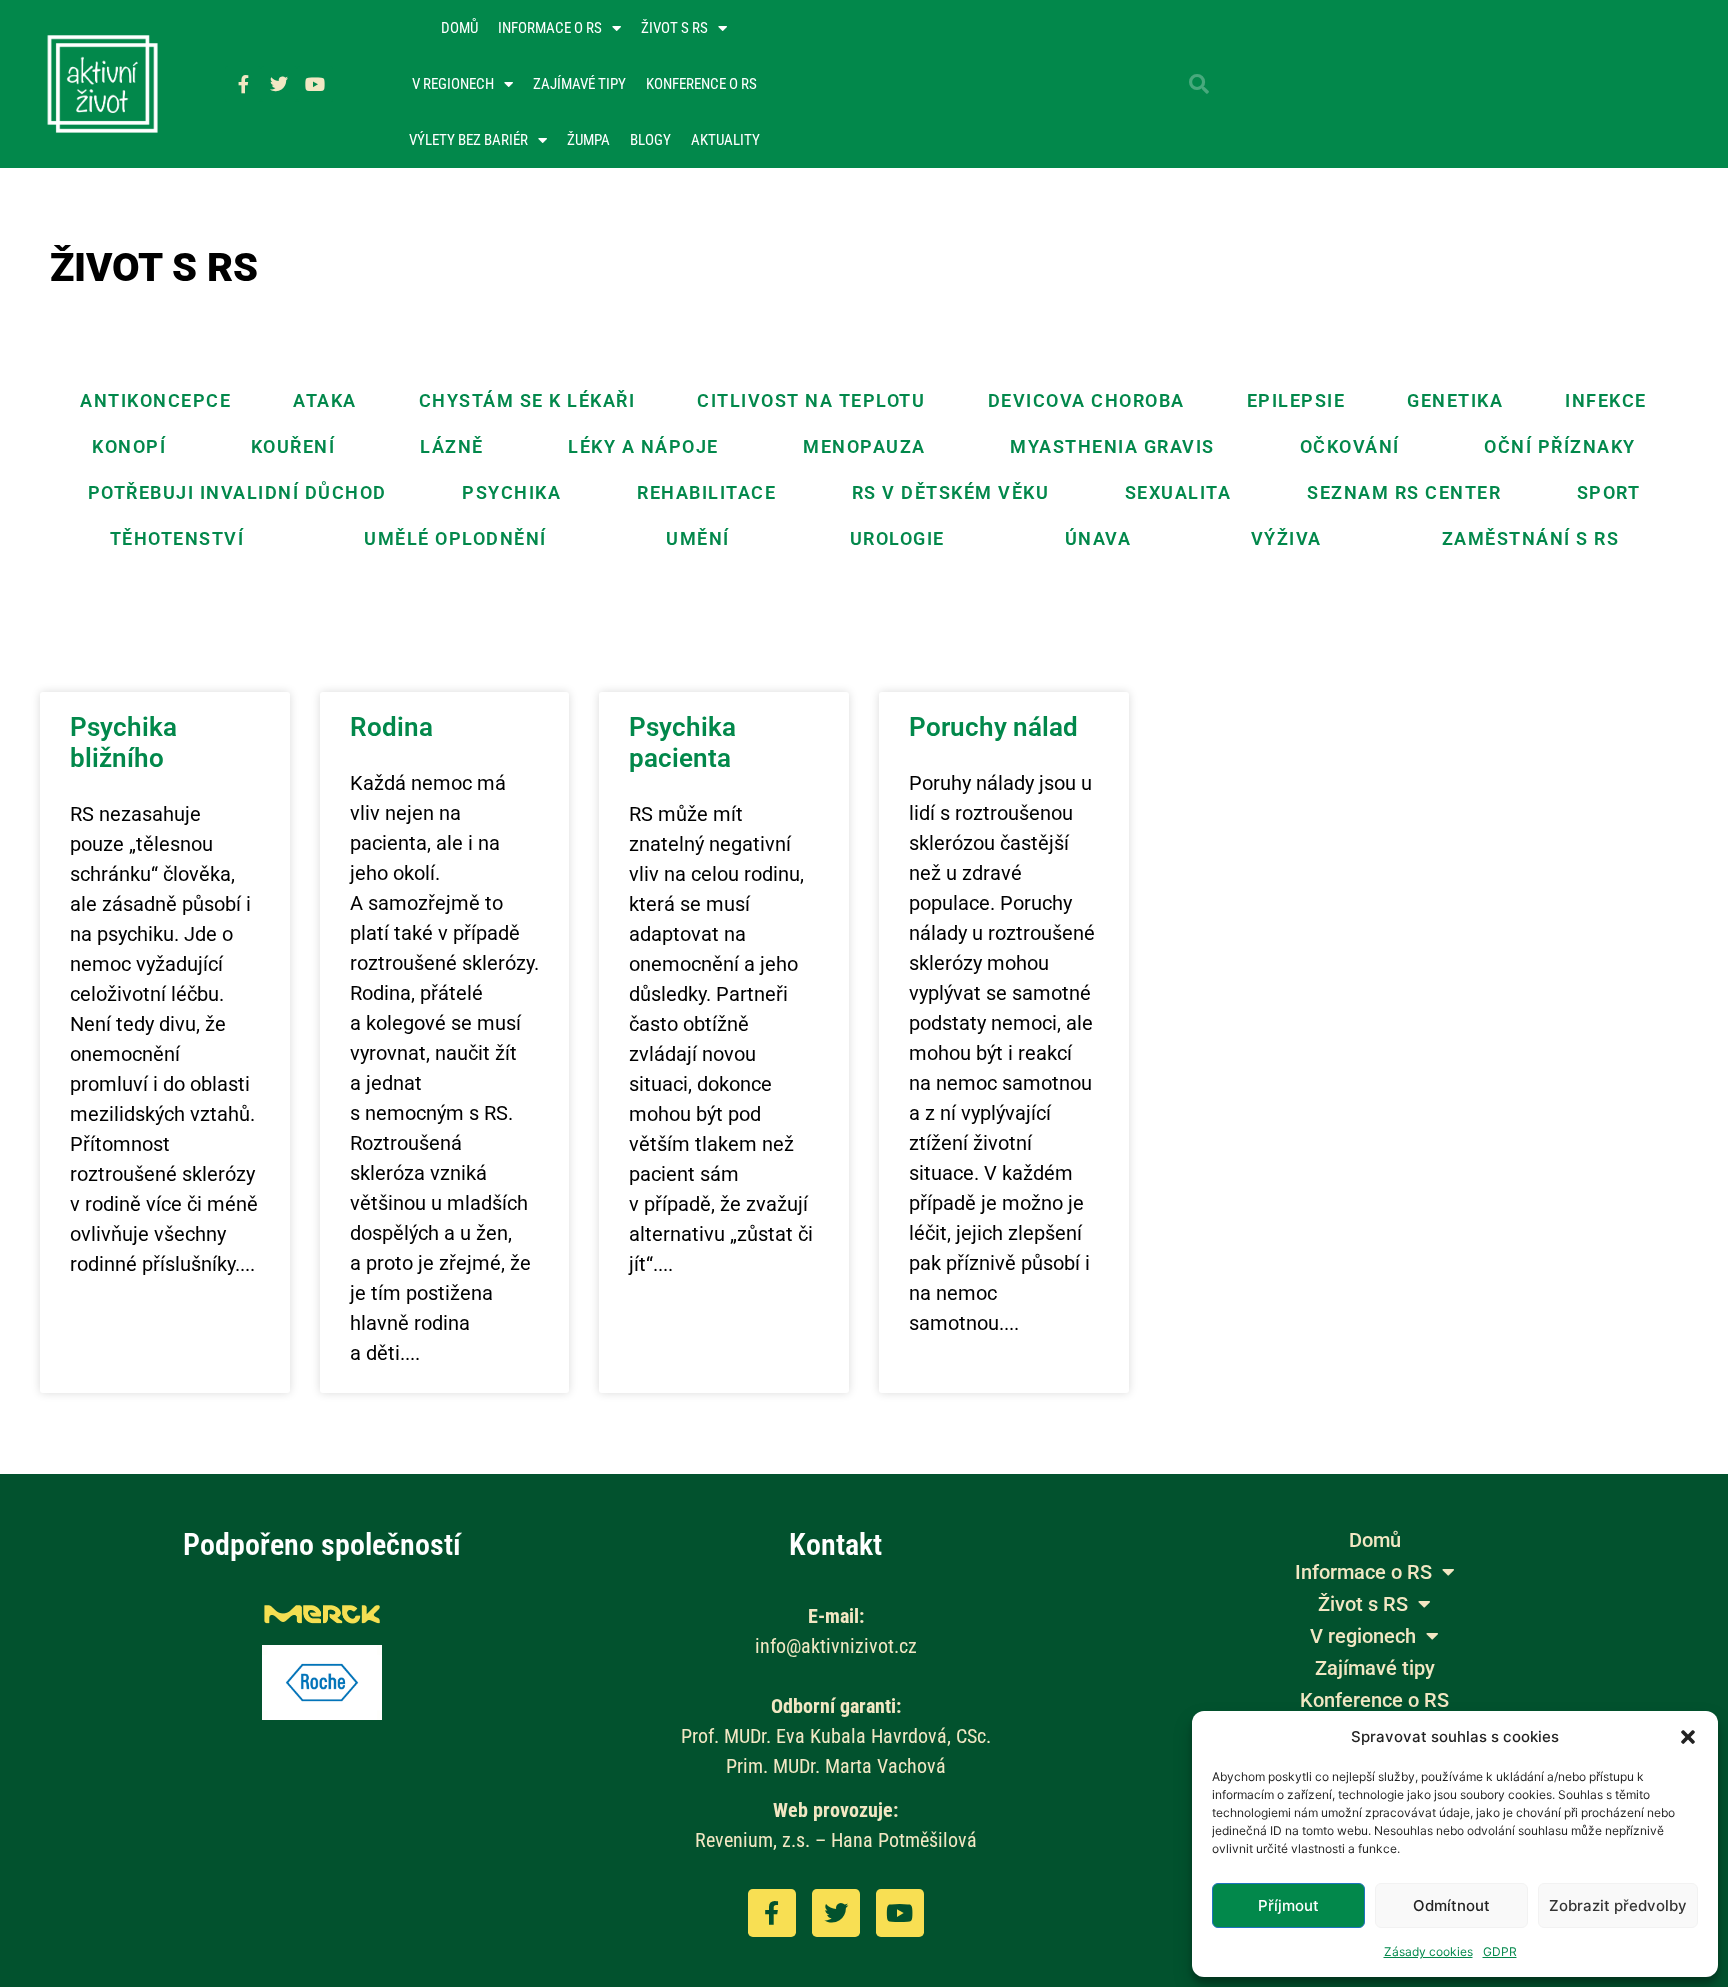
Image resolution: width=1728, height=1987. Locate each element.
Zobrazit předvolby (1618, 1905)
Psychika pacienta (682, 742)
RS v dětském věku (951, 492)
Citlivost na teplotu (811, 400)
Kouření (293, 446)
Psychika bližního (123, 742)
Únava (1098, 538)
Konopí (129, 446)
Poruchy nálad (993, 727)
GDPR (1500, 1951)
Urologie (897, 538)
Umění (698, 538)
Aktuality (725, 140)
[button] (1688, 1737)
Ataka (325, 400)
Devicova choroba (1086, 400)
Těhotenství (177, 538)
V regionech (453, 84)
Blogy (650, 140)
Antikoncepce (155, 400)
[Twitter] (279, 84)
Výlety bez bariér (468, 140)
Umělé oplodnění (455, 538)
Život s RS (674, 28)
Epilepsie (1296, 400)
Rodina (391, 727)
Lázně (452, 446)
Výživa (1286, 538)
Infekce (1606, 400)
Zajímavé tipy (579, 84)
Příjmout (1288, 1905)
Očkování (1350, 446)
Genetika (1455, 400)
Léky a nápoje (643, 446)
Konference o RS (701, 84)
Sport (1609, 492)
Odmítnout (1451, 1905)
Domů (459, 28)
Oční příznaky (1560, 446)
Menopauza (864, 446)
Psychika (511, 492)
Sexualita (1178, 492)
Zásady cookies (1428, 1951)
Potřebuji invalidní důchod (237, 492)
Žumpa (588, 140)
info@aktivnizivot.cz (836, 1646)
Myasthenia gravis (1112, 446)
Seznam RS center (1404, 492)
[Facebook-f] (243, 84)
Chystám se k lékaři (527, 400)
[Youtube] (315, 84)
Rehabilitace (706, 492)
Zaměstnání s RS (1531, 538)
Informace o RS (550, 28)
